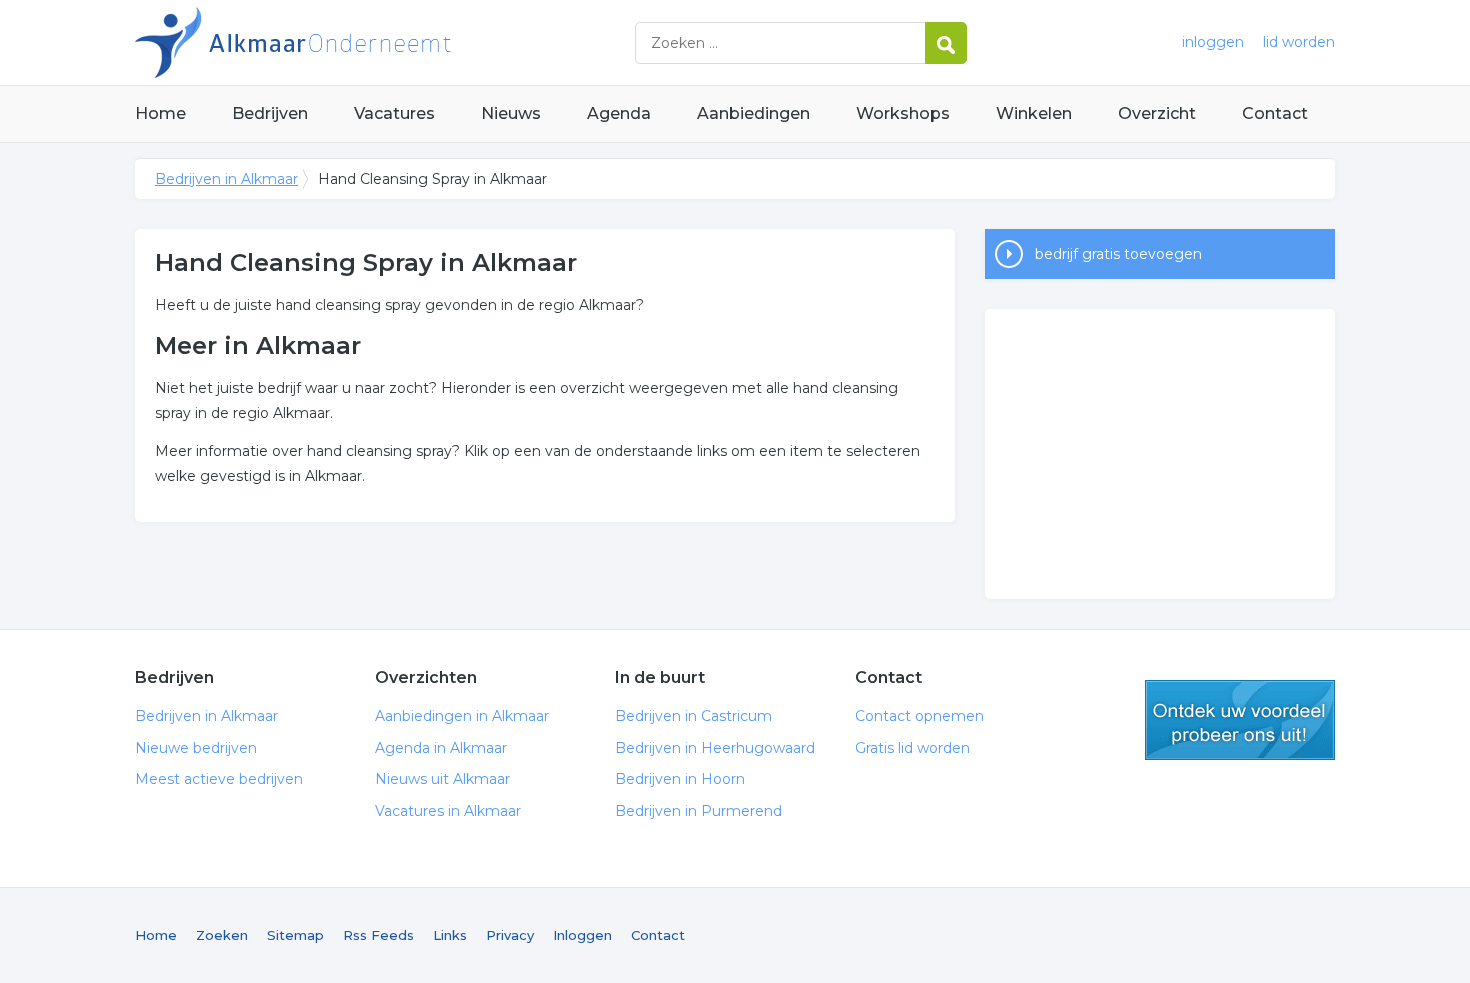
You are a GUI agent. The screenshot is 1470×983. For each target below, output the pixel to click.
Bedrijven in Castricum (693, 716)
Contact (1275, 113)
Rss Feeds (378, 935)
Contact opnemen (919, 716)
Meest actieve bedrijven (219, 779)
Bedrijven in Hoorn (680, 779)
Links (450, 935)
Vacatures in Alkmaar (448, 811)
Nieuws (511, 113)
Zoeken (222, 935)
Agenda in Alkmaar (441, 748)
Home (160, 113)
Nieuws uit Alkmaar (442, 779)
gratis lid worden (1240, 720)
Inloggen (582, 935)
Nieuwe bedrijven (196, 748)
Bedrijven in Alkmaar (385, 42)
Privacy (510, 935)
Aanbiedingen (753, 113)
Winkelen (1034, 113)
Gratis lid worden (912, 748)
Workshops (903, 113)
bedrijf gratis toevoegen (1118, 254)
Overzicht (1157, 113)
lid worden (1299, 42)
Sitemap (295, 935)
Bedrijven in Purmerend (698, 811)
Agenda (619, 113)
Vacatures (394, 113)
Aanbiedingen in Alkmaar (462, 716)
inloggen (1213, 42)
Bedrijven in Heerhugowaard (715, 748)
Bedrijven (270, 113)
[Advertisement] (1160, 454)
